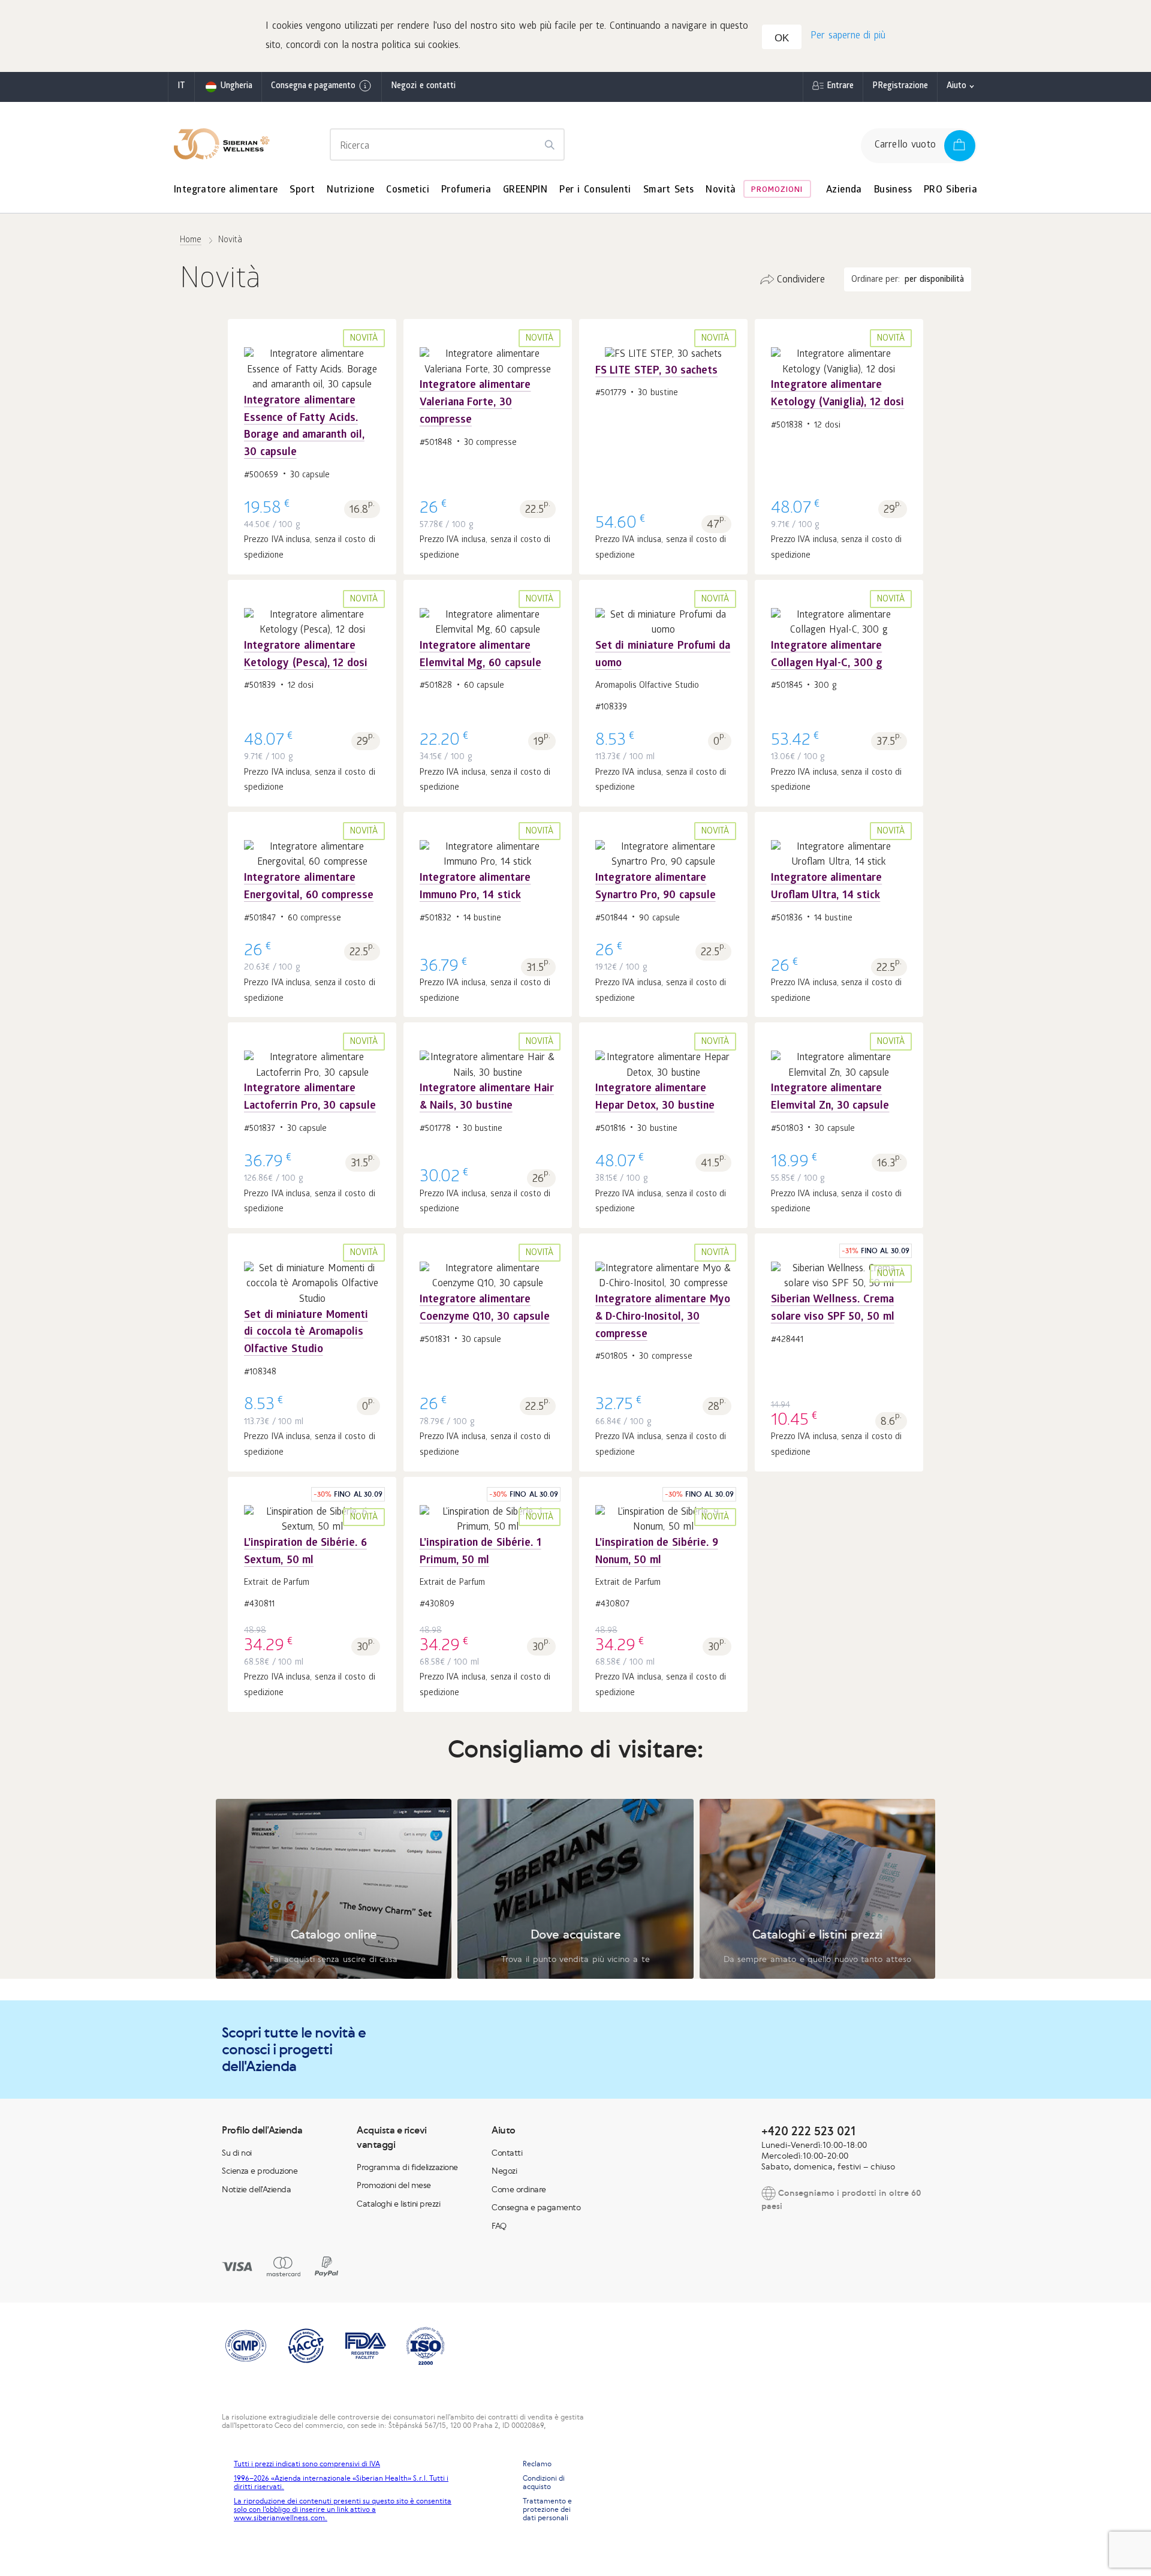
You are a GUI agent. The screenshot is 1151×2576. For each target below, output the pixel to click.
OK (782, 38)
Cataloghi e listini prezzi (398, 2204)
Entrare (840, 87)
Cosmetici (408, 190)
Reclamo (537, 2464)
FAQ (499, 2226)
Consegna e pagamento (313, 87)
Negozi (504, 2171)
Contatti (507, 2153)
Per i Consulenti (595, 190)
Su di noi (237, 2153)
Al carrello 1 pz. (312, 414)
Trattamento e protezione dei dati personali (547, 2509)
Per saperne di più (848, 36)
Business (893, 190)
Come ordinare (519, 2189)
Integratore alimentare (226, 190)
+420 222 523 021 (808, 2131)
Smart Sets (669, 190)
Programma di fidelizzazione (407, 2167)
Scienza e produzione (260, 2171)
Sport (302, 190)
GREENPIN (525, 190)
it (181, 87)
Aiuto (956, 87)
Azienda (844, 190)
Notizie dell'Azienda (256, 2189)
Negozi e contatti (423, 87)
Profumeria (466, 190)
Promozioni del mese (394, 2185)
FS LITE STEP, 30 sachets (656, 371)
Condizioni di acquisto (544, 2482)
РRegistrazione (900, 87)
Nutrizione (350, 190)
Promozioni (777, 190)
